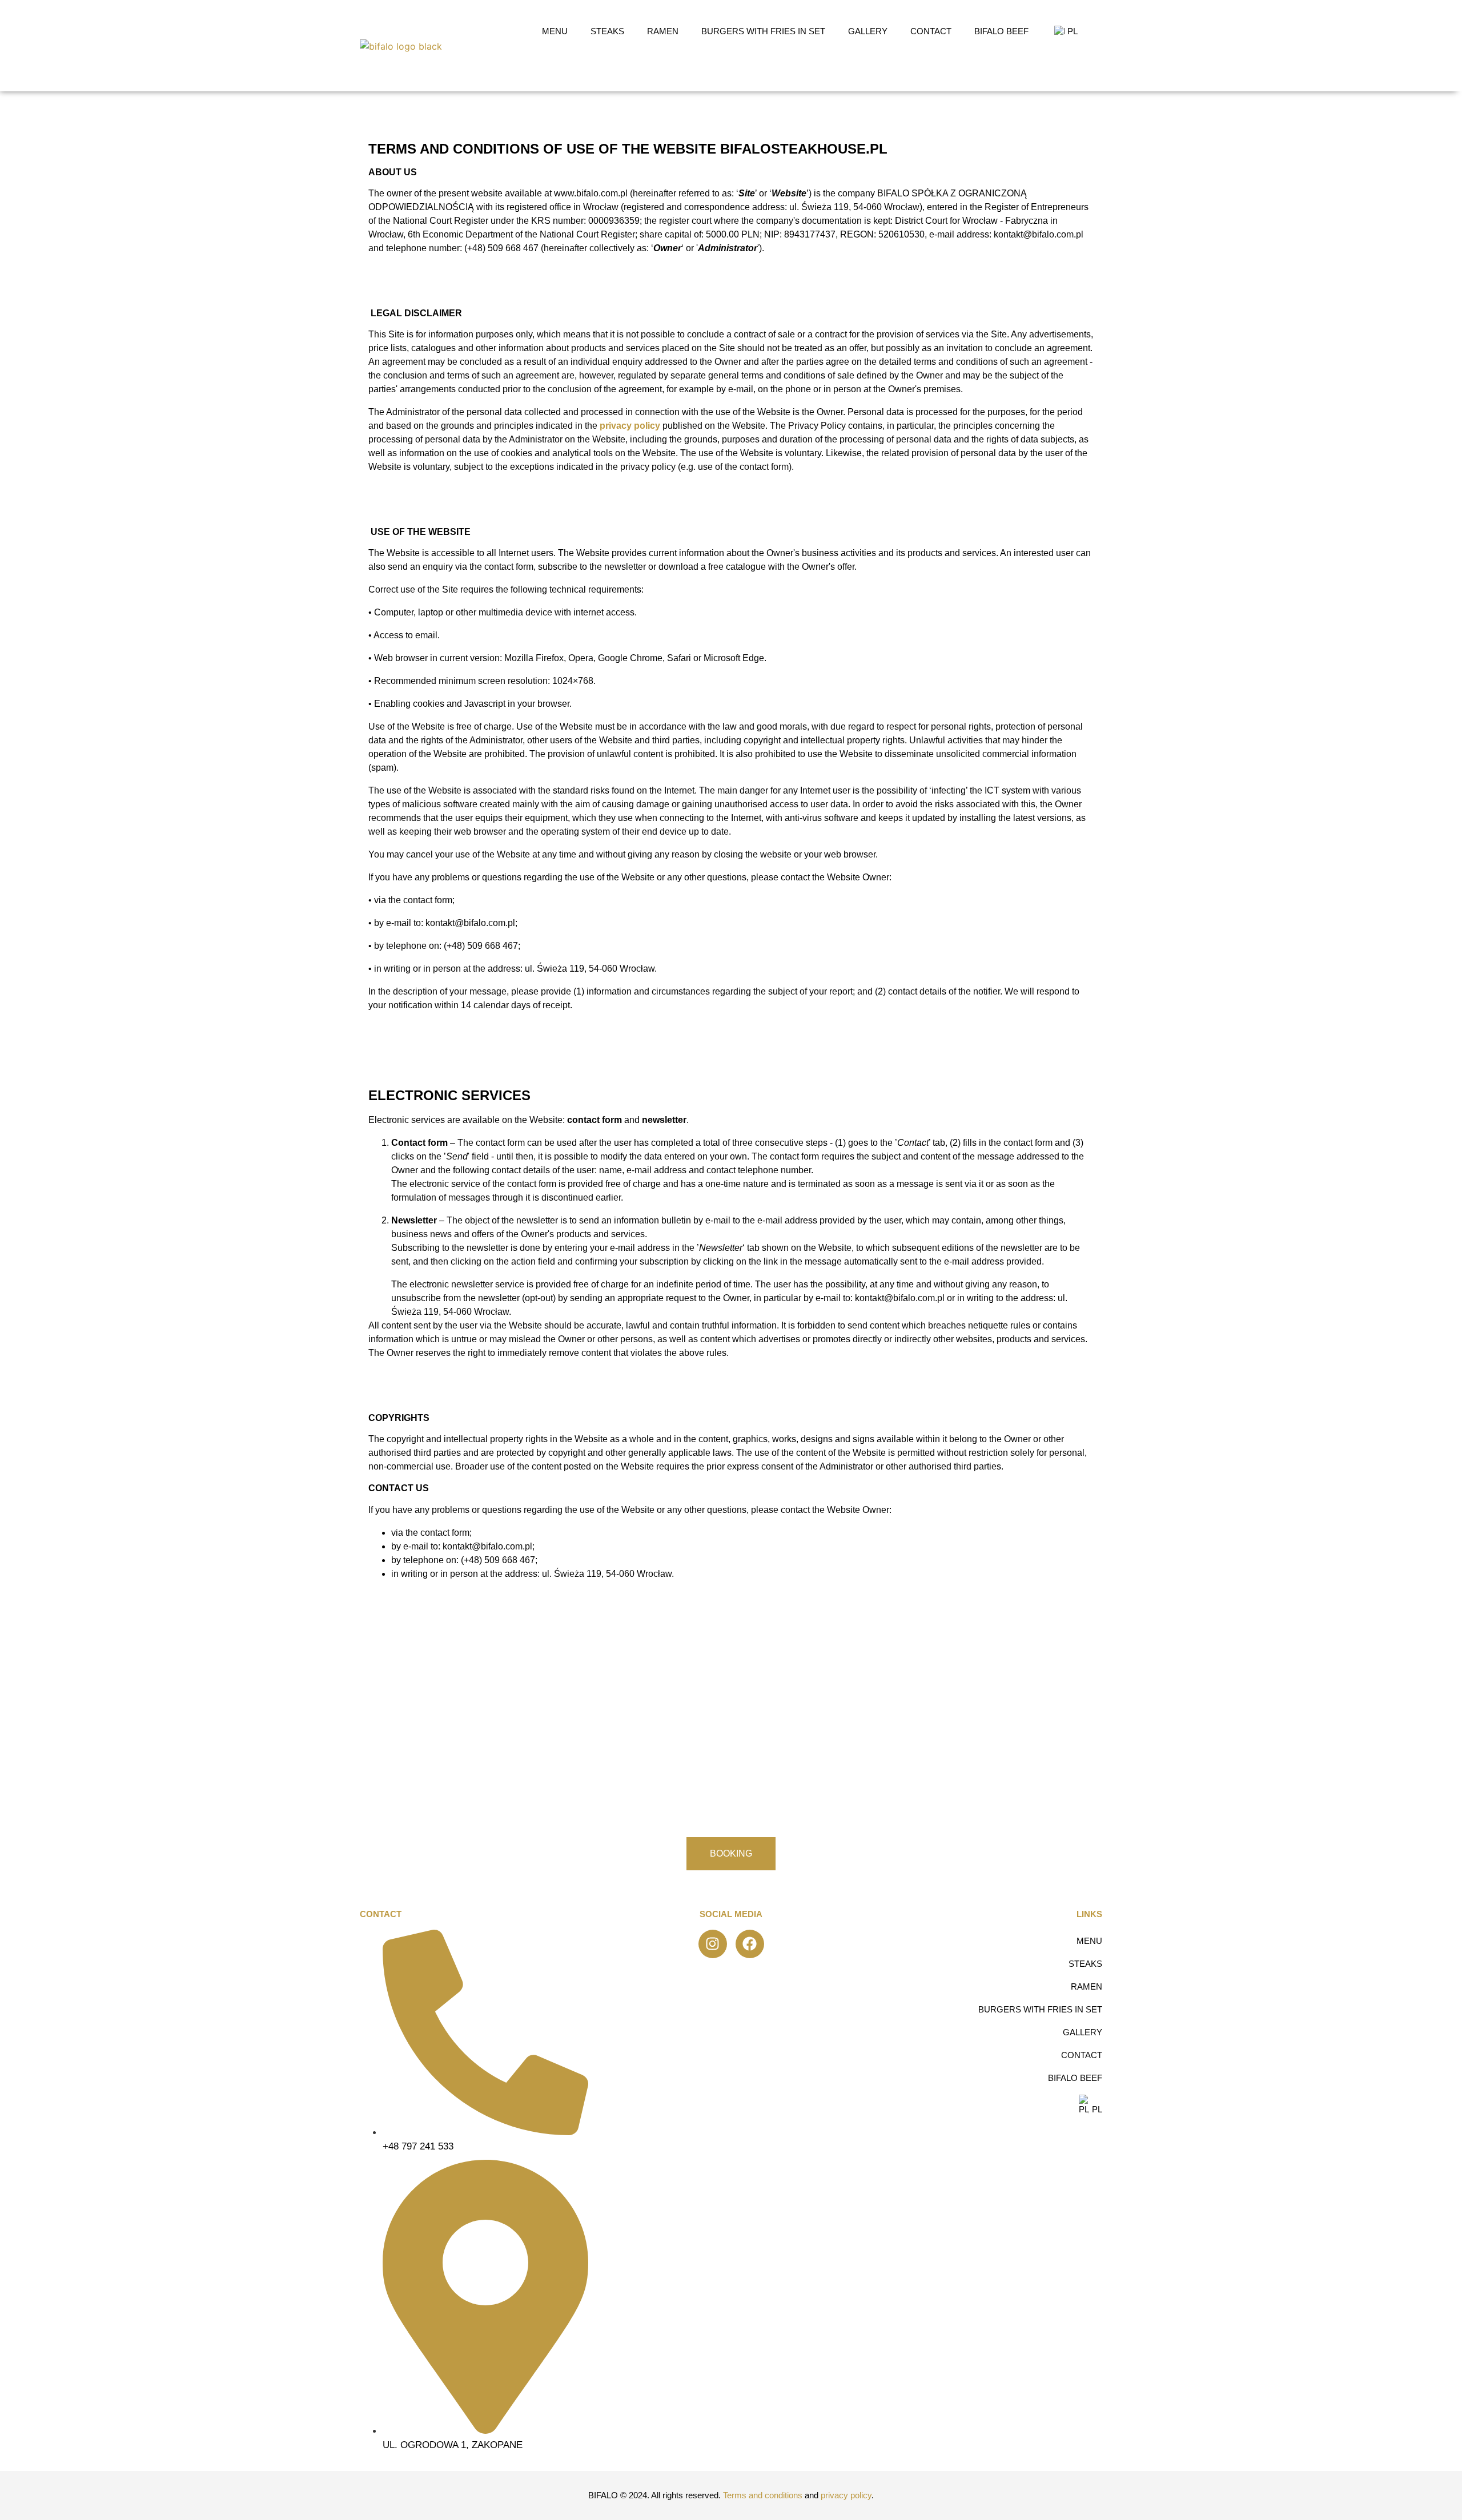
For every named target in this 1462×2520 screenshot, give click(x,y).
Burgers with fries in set (763, 31)
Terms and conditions (763, 2495)
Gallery (868, 31)
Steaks (607, 31)
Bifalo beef (1001, 31)
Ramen (663, 31)
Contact (931, 31)
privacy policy (630, 426)
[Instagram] (713, 1944)
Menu (555, 31)
